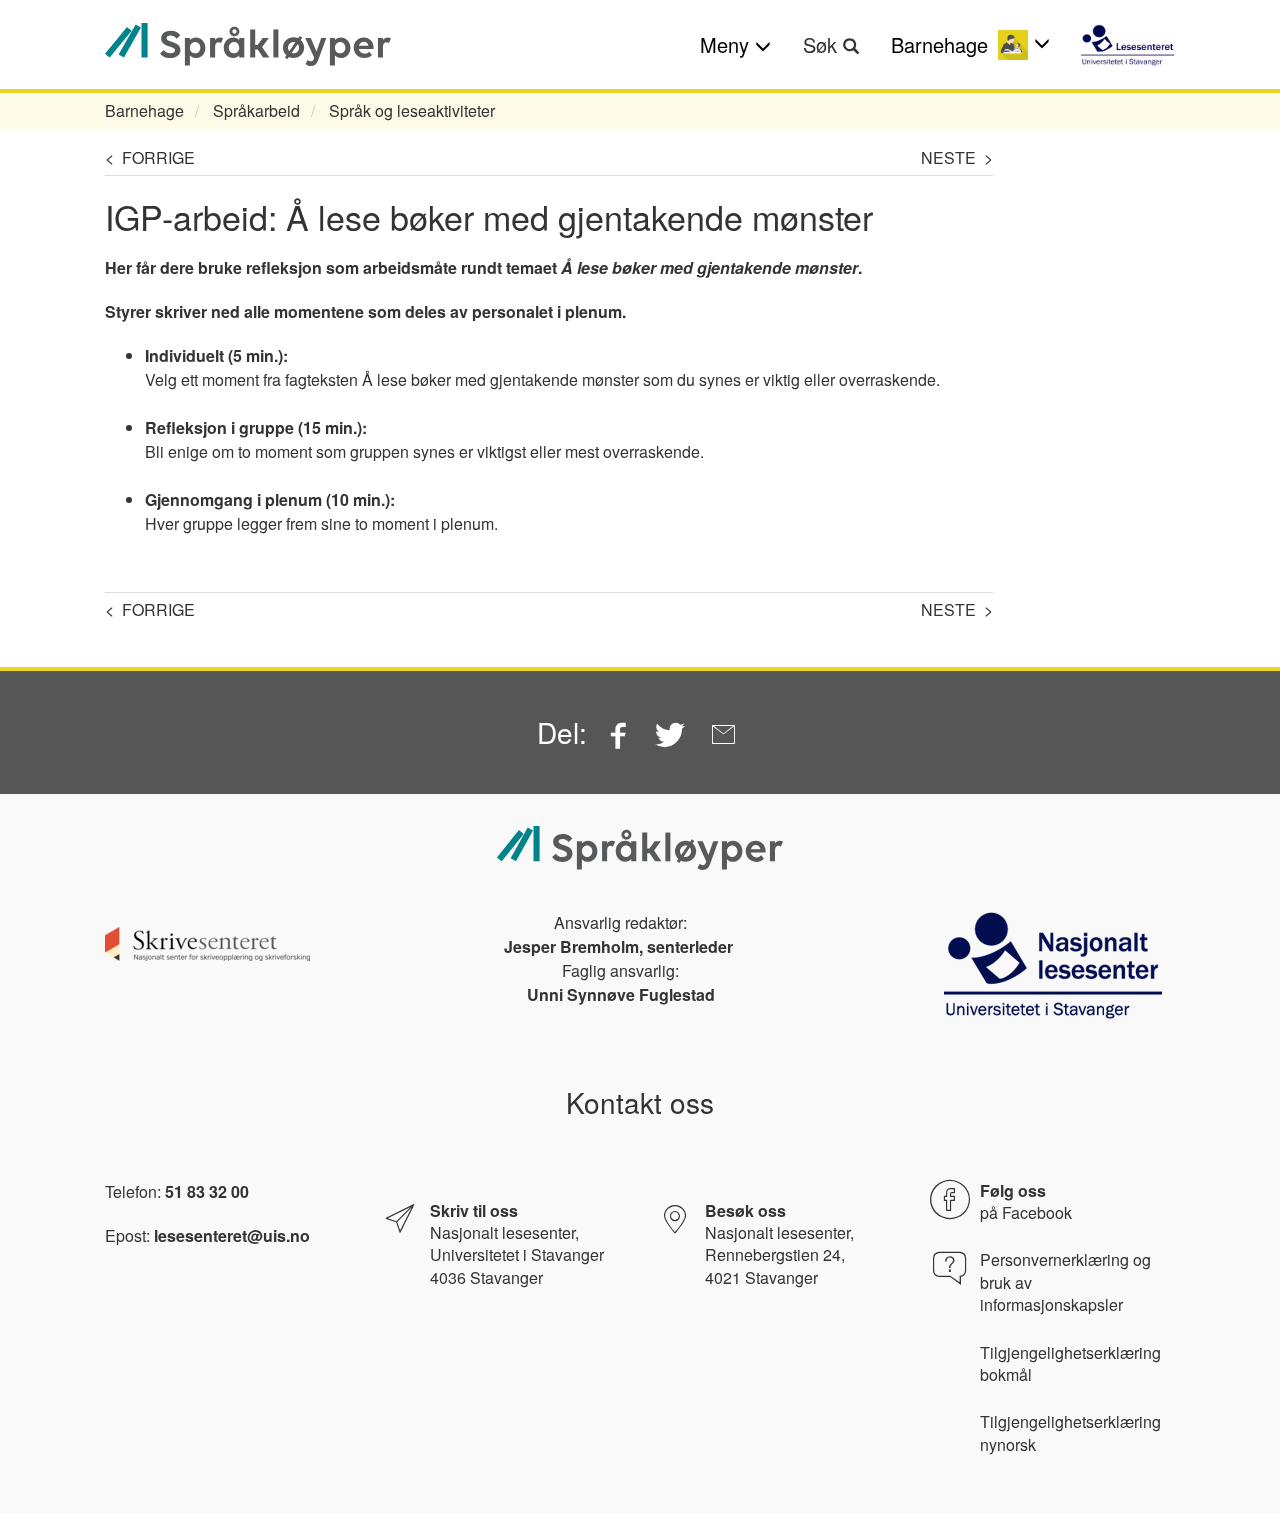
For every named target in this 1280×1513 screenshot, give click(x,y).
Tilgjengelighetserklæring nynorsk (1070, 1433)
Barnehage (144, 110)
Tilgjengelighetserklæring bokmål (1070, 1364)
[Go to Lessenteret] (1127, 45)
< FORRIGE (150, 157)
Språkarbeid (256, 110)
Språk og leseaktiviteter (412, 110)
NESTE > (957, 157)
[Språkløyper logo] (248, 44)
